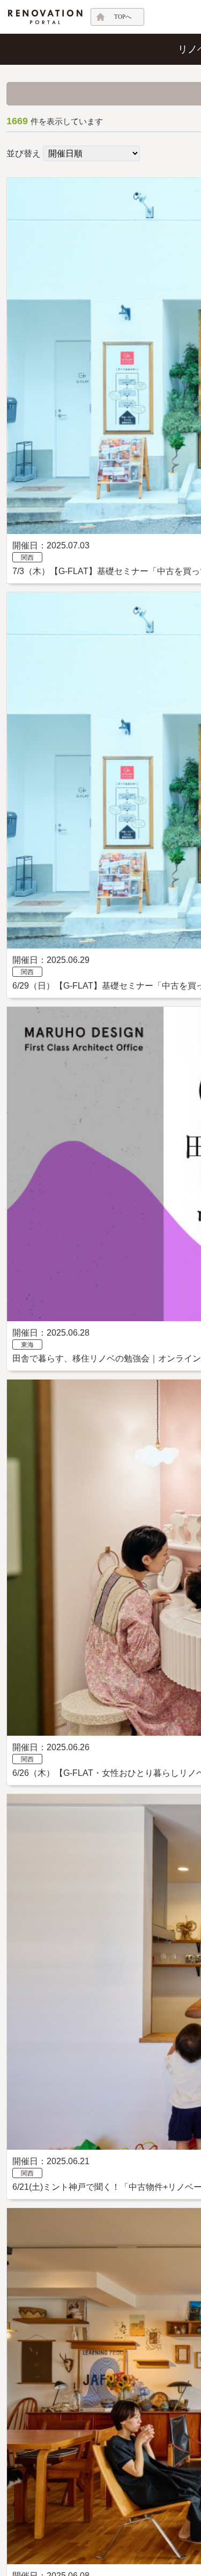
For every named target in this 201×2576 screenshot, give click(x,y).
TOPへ (123, 17)
